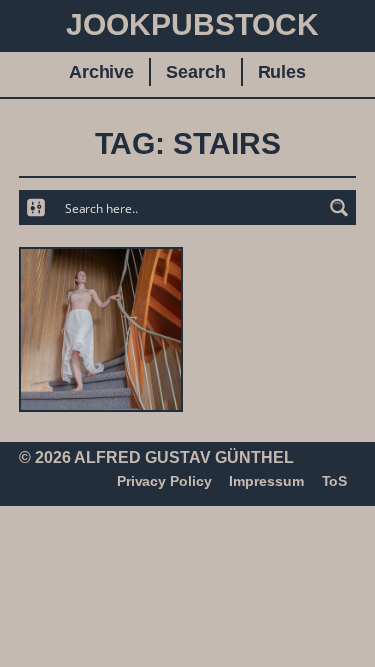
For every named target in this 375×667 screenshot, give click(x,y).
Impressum (266, 481)
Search (195, 72)
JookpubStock (192, 24)
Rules (282, 72)
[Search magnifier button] (338, 207)
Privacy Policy (164, 481)
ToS (335, 481)
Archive (101, 72)
